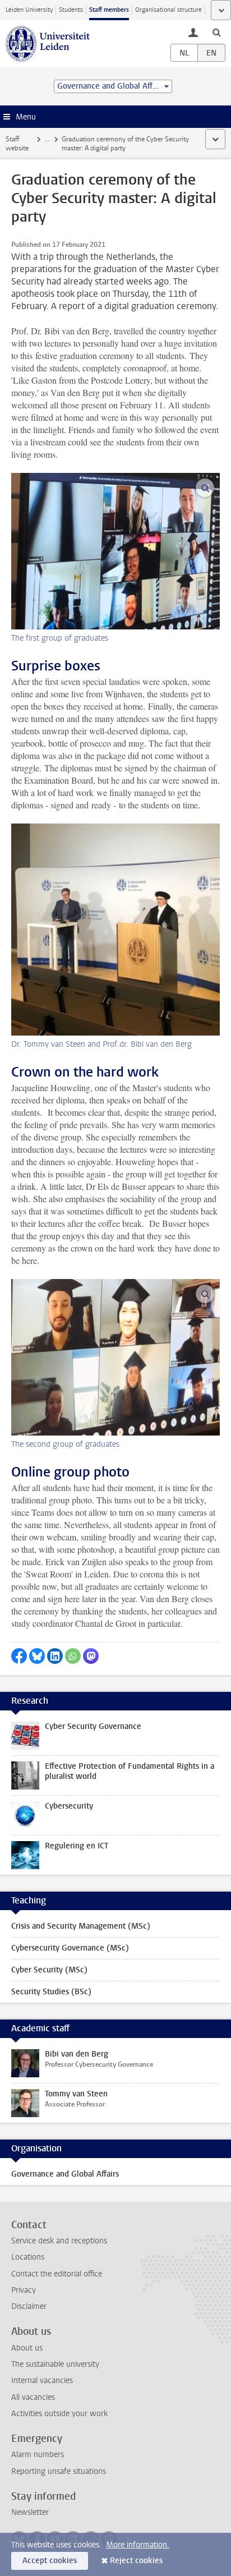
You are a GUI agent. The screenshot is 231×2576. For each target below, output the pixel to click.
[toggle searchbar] (216, 32)
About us (27, 2348)
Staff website (17, 144)
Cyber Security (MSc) (49, 1970)
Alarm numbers (38, 2455)
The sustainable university (55, 2364)
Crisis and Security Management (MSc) (81, 1926)
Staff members (109, 10)
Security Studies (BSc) (51, 1992)
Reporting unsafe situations (59, 2471)
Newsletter (30, 2512)
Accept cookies (50, 2561)
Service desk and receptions (59, 2241)
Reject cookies (136, 2561)
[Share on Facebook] (19, 1656)
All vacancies (33, 2397)
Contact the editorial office (57, 2274)
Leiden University (29, 10)
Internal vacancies (42, 2381)
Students (71, 10)
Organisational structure (168, 10)
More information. (138, 2545)
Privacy (24, 2290)
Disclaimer (29, 2306)
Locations (28, 2257)
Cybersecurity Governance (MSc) (70, 1948)
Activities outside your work (59, 2414)
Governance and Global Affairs (65, 2174)
